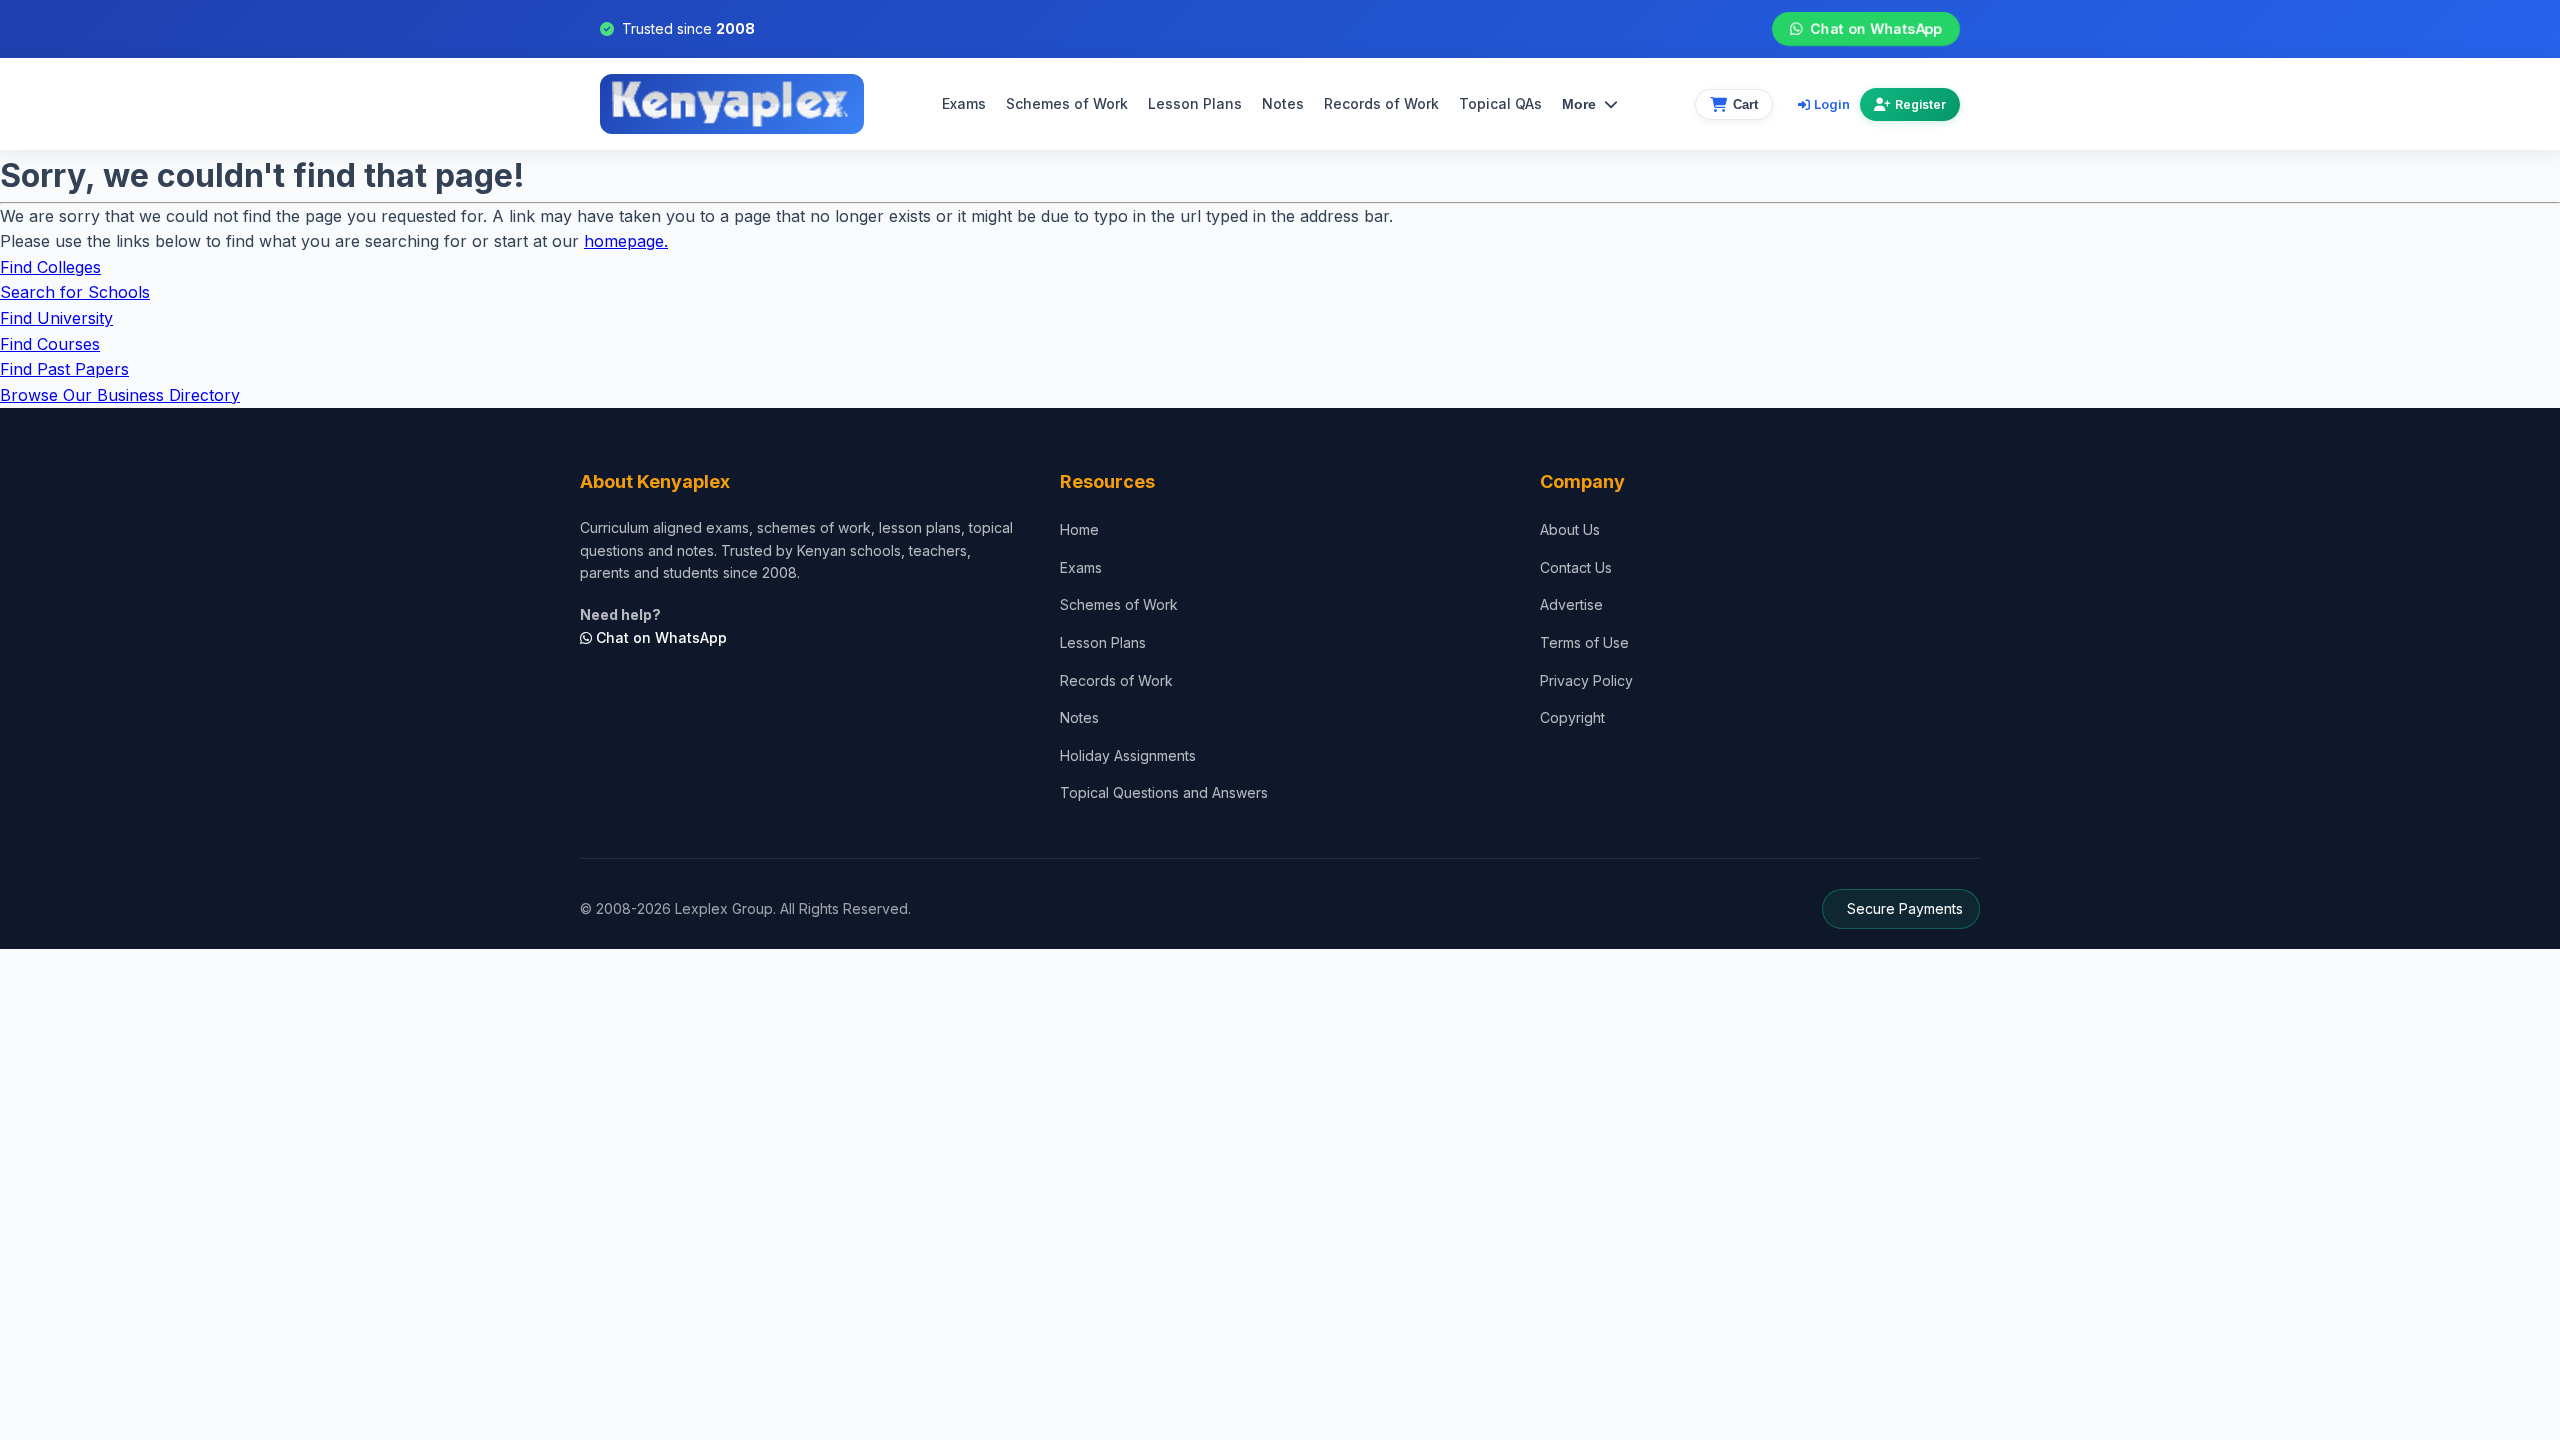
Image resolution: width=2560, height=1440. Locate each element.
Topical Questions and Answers (1164, 792)
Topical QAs (1500, 103)
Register (1920, 104)
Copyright (1572, 717)
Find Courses (50, 344)
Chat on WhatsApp (1876, 28)
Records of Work (1381, 103)
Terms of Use (1584, 642)
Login (1832, 104)
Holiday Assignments (1128, 755)
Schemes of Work (1067, 103)
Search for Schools (75, 292)
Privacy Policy (1586, 680)
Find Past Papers (64, 369)
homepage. (626, 241)
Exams (964, 103)
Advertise (1571, 604)
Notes (1283, 103)
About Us (1570, 529)
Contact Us (1576, 567)
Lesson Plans (1195, 103)
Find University (56, 318)
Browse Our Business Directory (120, 395)
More (1579, 104)
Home (1079, 529)
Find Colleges (50, 267)
